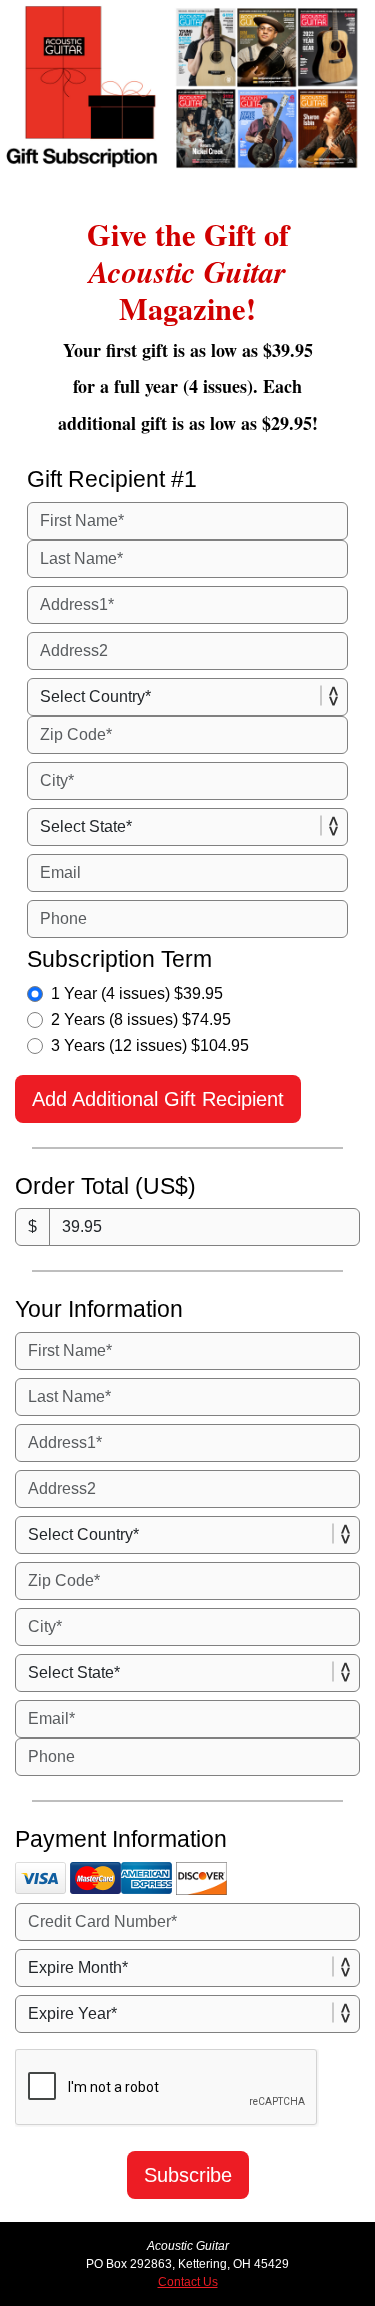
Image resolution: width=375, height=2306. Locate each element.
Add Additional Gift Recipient (158, 1099)
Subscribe (188, 2175)
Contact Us (188, 2282)
